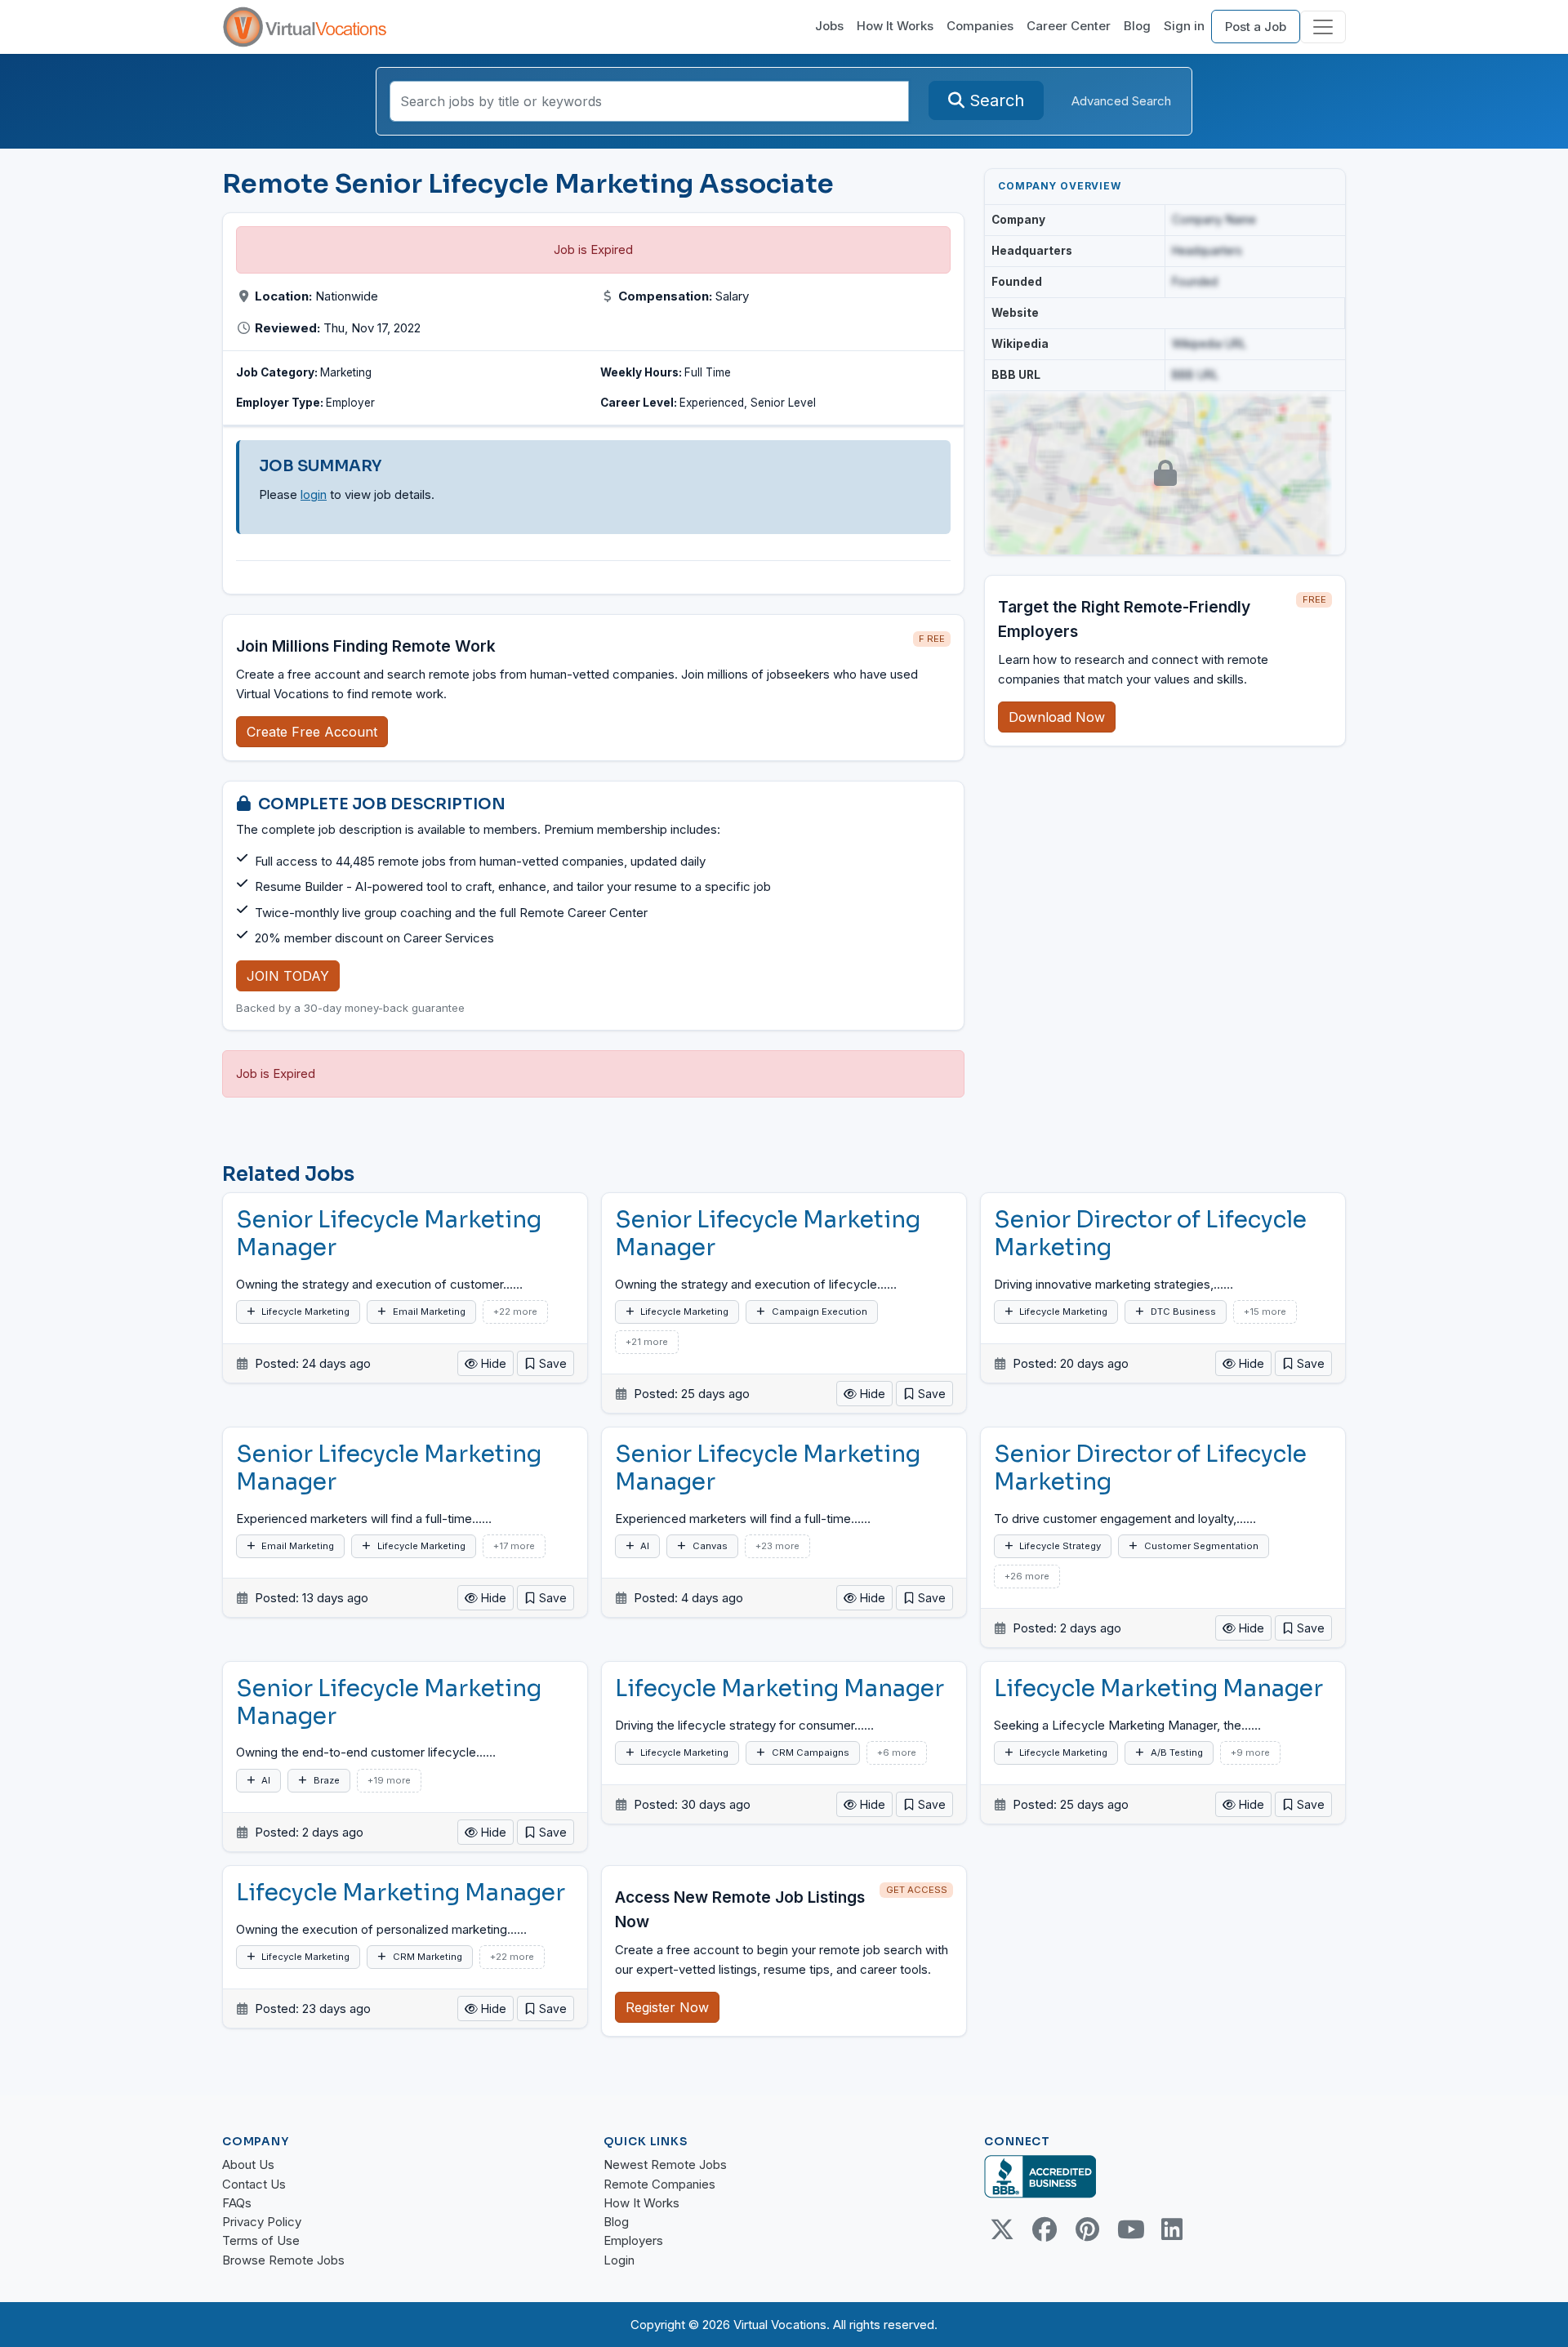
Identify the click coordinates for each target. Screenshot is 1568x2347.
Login (619, 2260)
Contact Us (254, 2184)
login (314, 494)
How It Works (895, 26)
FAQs (237, 2203)
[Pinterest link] (1087, 2229)
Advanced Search (1121, 101)
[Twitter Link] (1002, 2229)
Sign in (1184, 26)
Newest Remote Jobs (665, 2164)
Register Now (667, 2007)
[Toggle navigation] (1323, 27)
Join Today (288, 976)
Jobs (829, 26)
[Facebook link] (1045, 2229)
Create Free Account (312, 732)
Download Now (1057, 717)
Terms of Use (261, 2240)
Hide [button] (492, 1363)
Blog (1137, 26)
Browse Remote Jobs (283, 2260)
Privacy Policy (262, 2222)
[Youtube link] (1129, 2229)
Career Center (1069, 26)
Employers (633, 2240)
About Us (248, 2164)
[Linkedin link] (1172, 2229)
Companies (980, 26)
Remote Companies (659, 2184)
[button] (546, 1363)
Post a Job (1256, 27)
